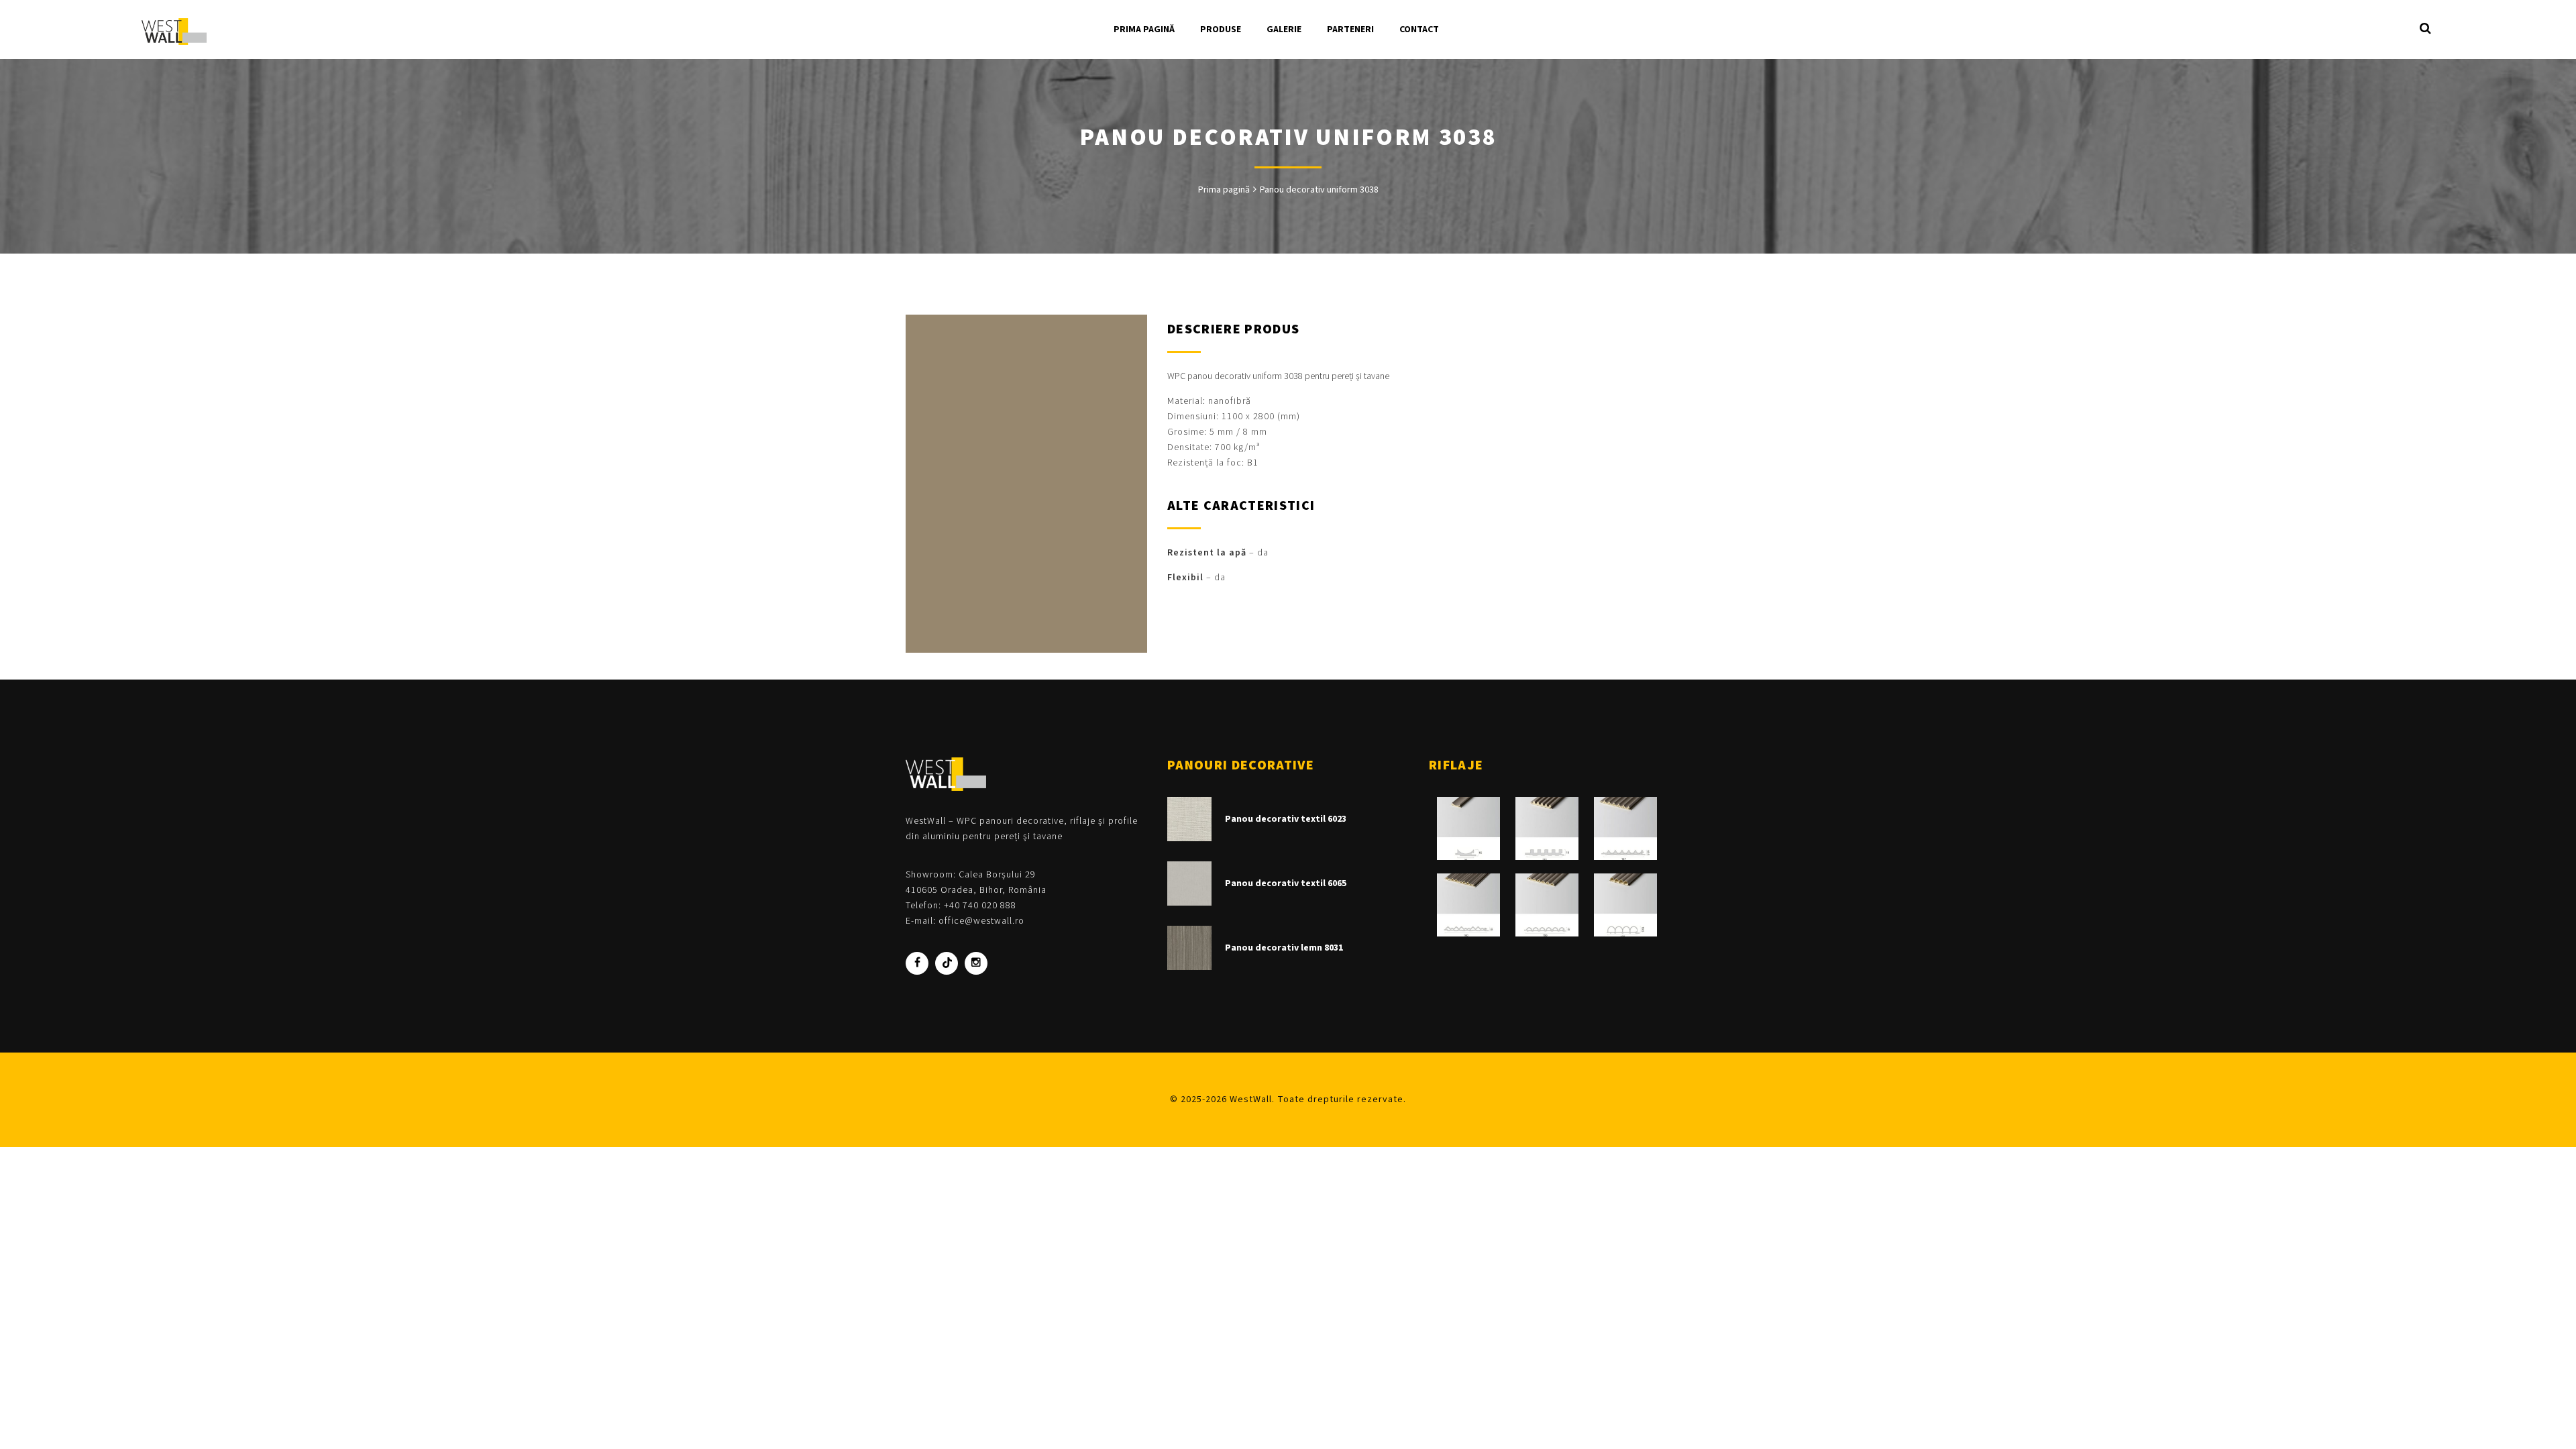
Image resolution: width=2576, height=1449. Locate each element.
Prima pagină (1224, 190)
